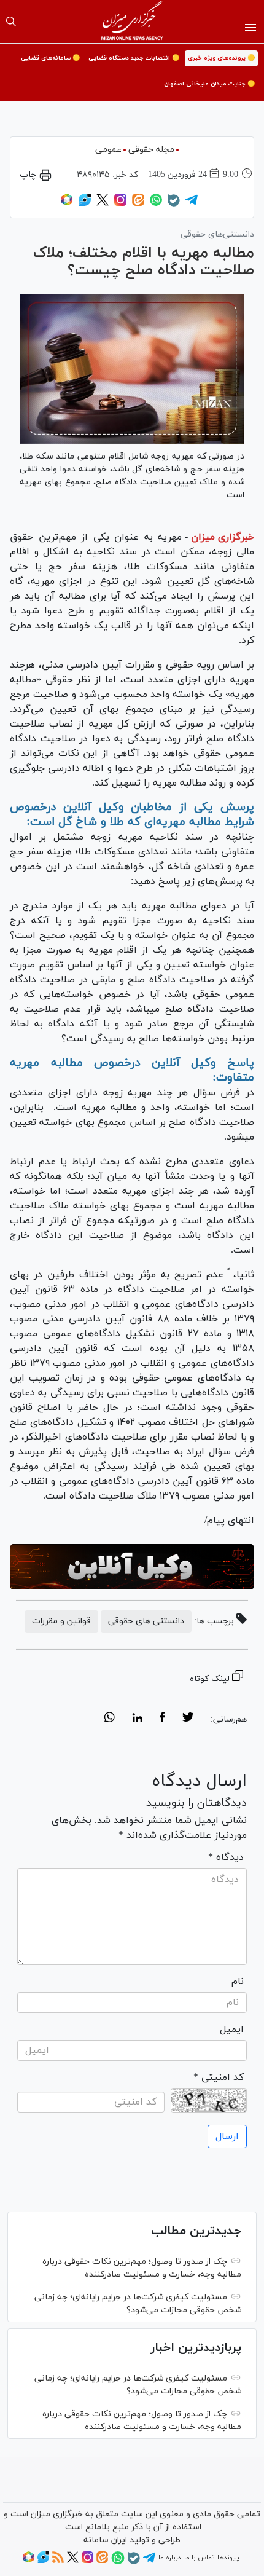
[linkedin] (137, 1719)
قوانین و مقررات (61, 1621)
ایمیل (232, 2030)
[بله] (174, 205)
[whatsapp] (110, 1719)
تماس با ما (199, 2558)
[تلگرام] (192, 204)
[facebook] (162, 1719)
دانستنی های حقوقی (146, 1621)
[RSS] (58, 2561)
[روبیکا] (67, 204)
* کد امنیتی (219, 2078)
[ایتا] (138, 204)
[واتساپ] (156, 204)
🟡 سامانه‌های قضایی (50, 58)
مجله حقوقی (151, 150)
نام (238, 1982)
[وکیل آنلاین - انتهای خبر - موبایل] (132, 1567)
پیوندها (228, 2558)
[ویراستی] (85, 204)
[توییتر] (103, 204)
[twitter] (188, 1719)
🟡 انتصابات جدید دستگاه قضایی (134, 58)
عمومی (108, 150)
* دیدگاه (226, 1857)
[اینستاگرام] (120, 204)
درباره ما (169, 2558)
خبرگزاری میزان (223, 537)
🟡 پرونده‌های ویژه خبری (221, 58)
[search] (11, 22)
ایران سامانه (105, 2540)
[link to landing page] (132, 22)
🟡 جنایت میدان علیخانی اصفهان (209, 84)
